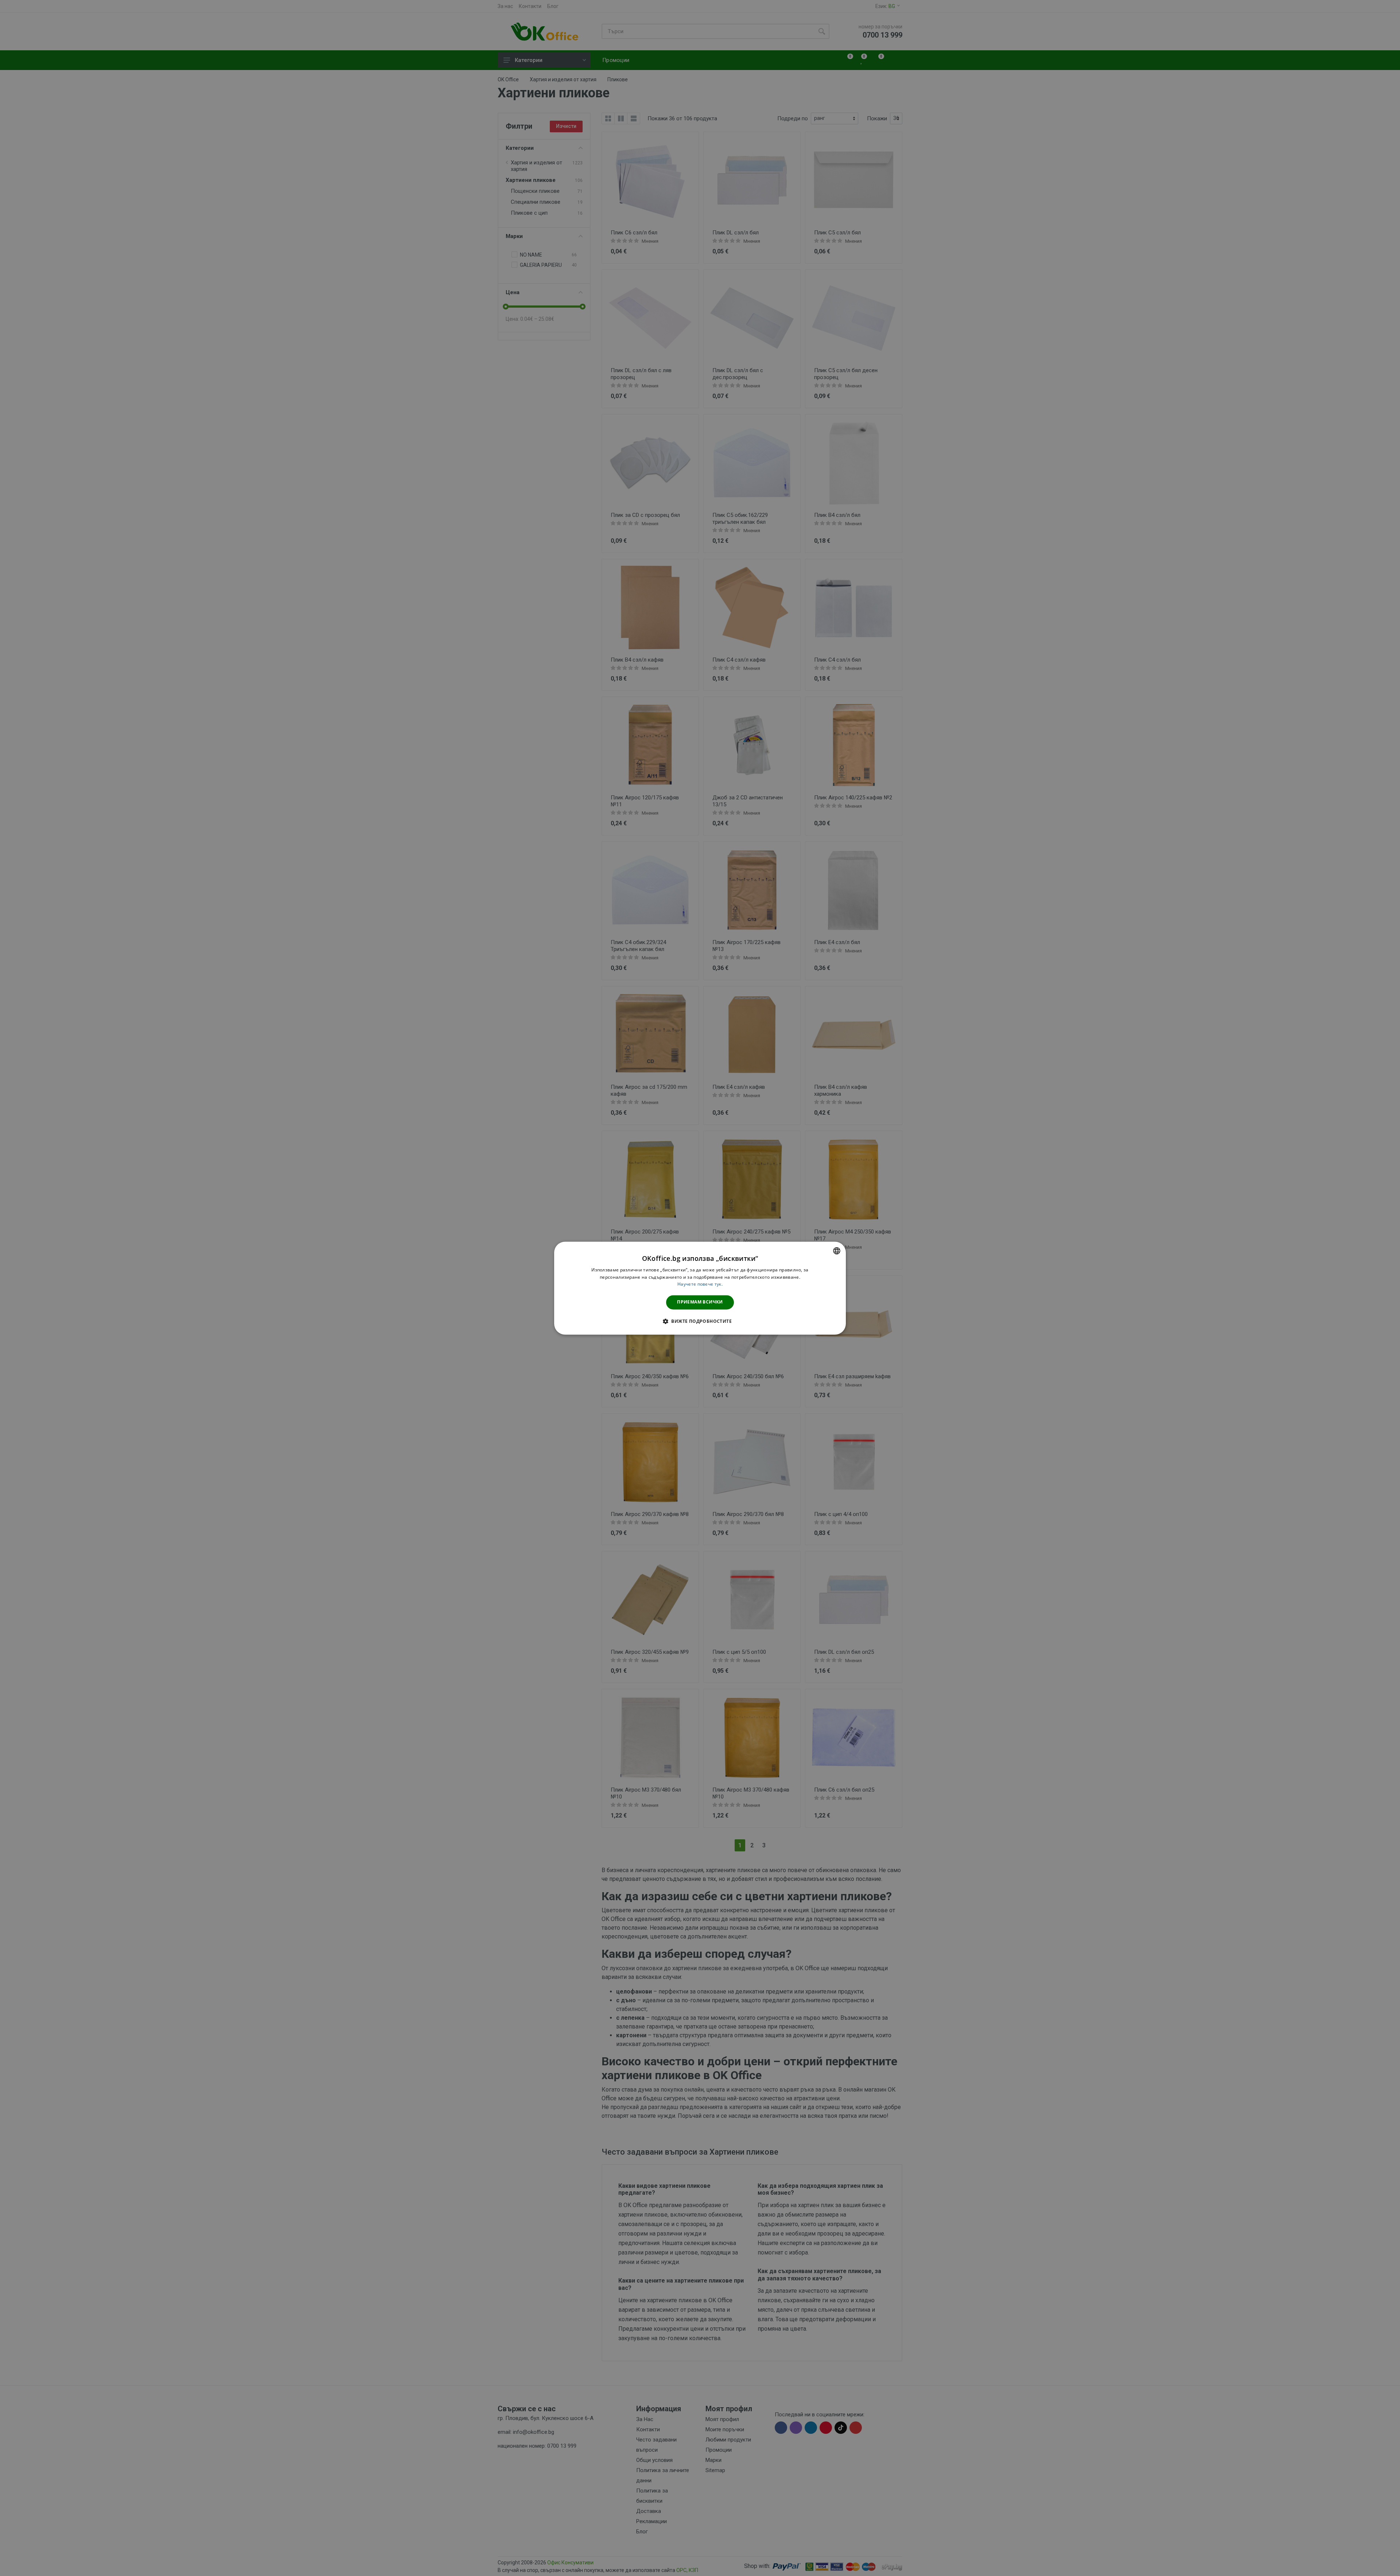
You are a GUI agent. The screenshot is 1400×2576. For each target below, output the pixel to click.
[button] (700, 1321)
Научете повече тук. (700, 1284)
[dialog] (700, 1288)
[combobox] (837, 1251)
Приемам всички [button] (700, 1302)
